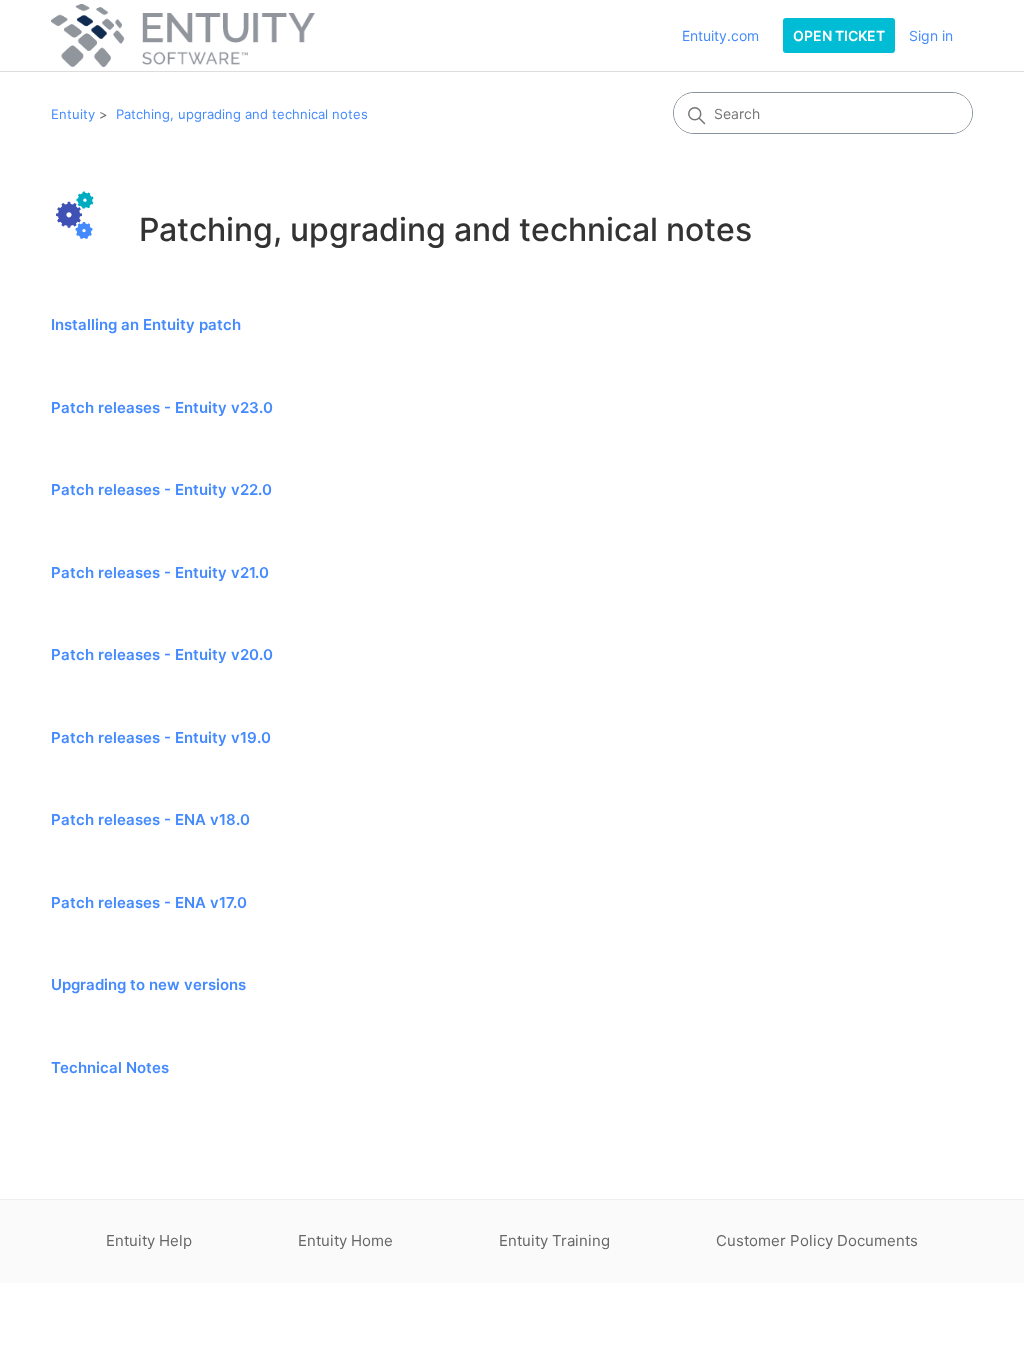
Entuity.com (720, 35)
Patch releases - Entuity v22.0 (161, 489)
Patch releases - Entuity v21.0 (160, 572)
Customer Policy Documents (817, 1240)
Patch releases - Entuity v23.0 (162, 407)
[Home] (183, 35)
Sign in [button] (931, 35)
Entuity (73, 114)
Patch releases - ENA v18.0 (150, 819)
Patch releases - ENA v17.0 (149, 902)
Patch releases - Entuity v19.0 (161, 737)
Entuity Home (345, 1240)
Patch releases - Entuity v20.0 (162, 654)
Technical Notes (110, 1067)
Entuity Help (149, 1240)
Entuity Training (554, 1240)
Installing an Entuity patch (146, 324)
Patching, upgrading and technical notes (242, 114)
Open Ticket (839, 35)
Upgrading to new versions (148, 984)
